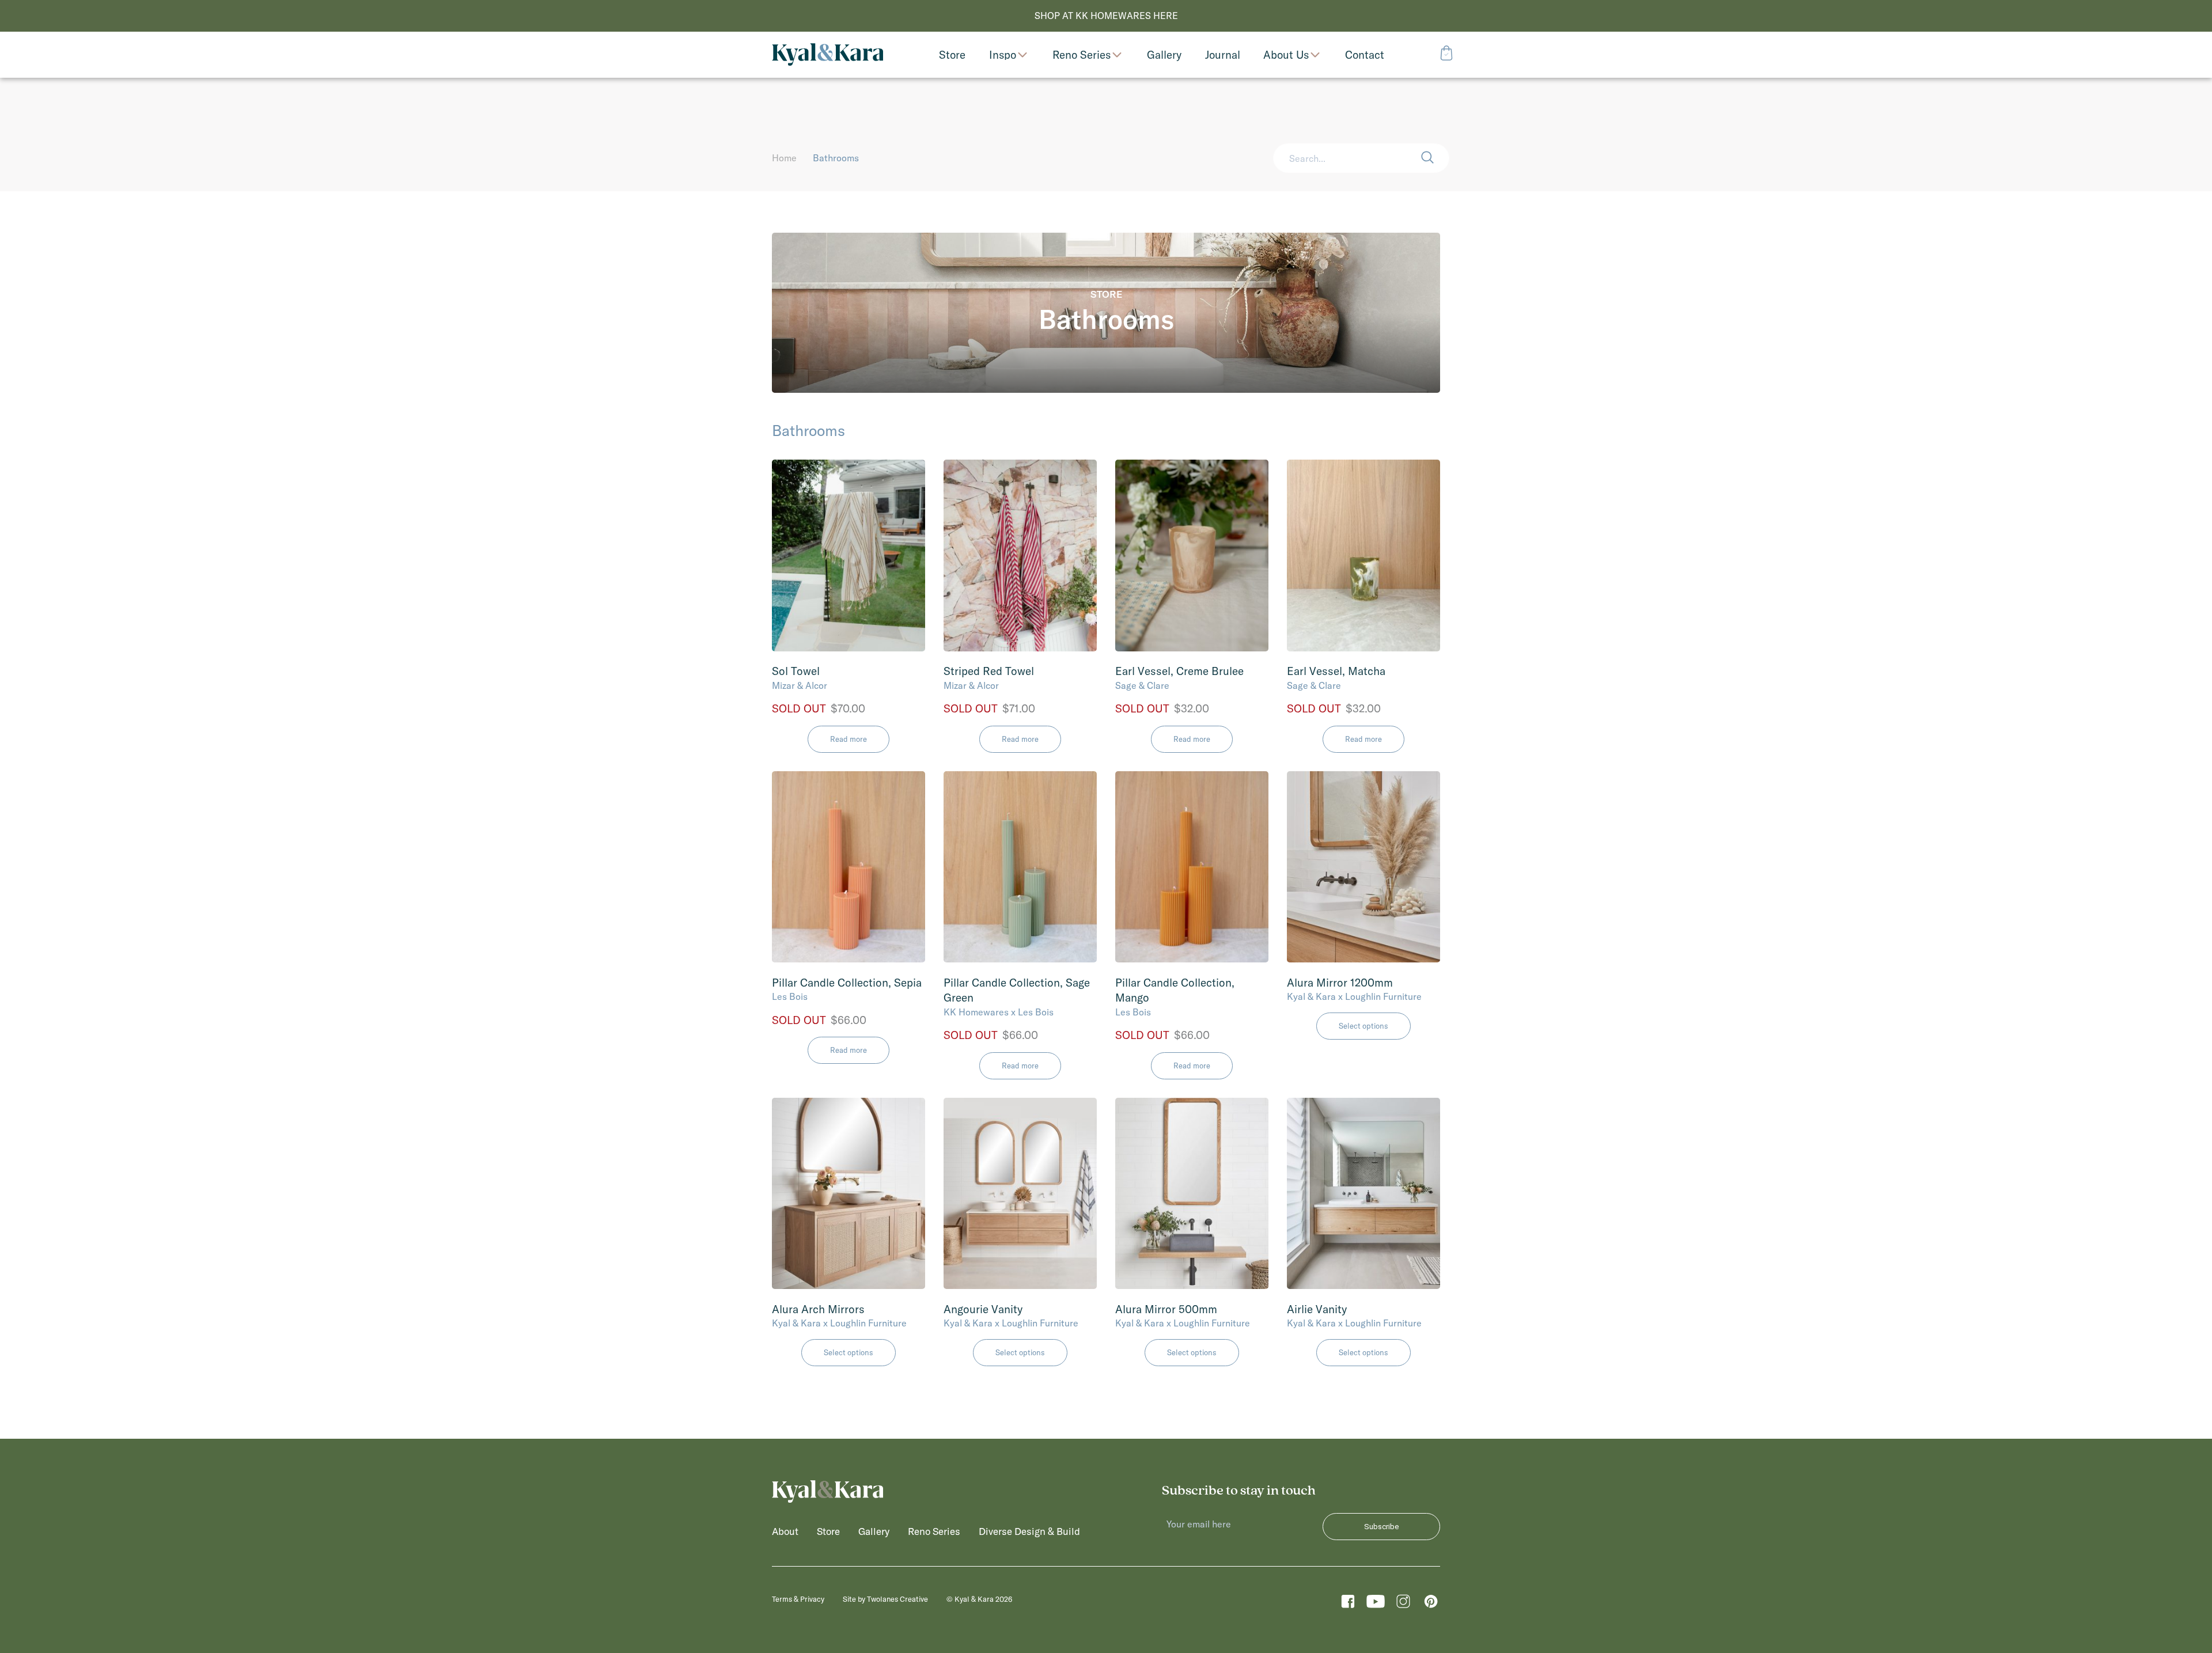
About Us (1286, 55)
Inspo (1003, 55)
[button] (1435, 158)
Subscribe (1381, 1527)
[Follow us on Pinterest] (1431, 1604)
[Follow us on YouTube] (1376, 1604)
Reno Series (1082, 55)
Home (784, 158)
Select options (1363, 1026)
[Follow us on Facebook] (1348, 1604)
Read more (849, 739)
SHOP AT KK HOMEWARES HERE (1106, 16)
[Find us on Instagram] (1403, 1604)
